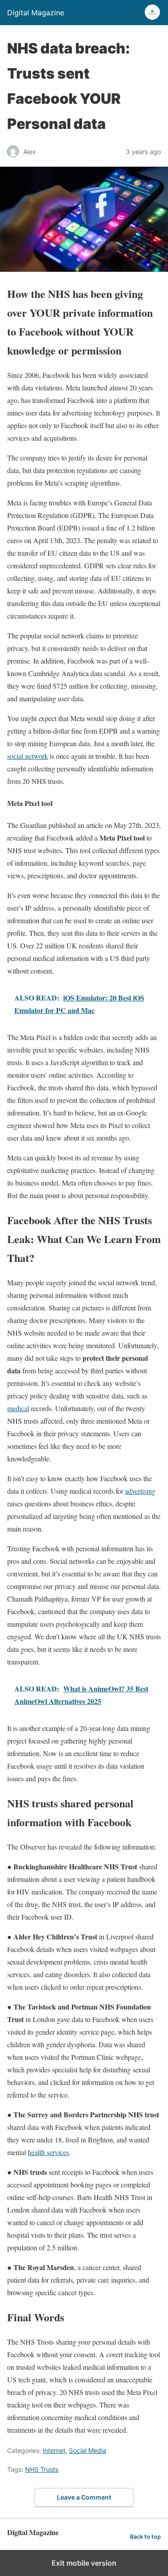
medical (18, 1408)
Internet (54, 2450)
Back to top (145, 2537)
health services (48, 2152)
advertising (140, 1491)
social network (28, 756)
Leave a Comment (84, 2497)
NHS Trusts (42, 2469)
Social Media (88, 2450)
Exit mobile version (84, 2563)
